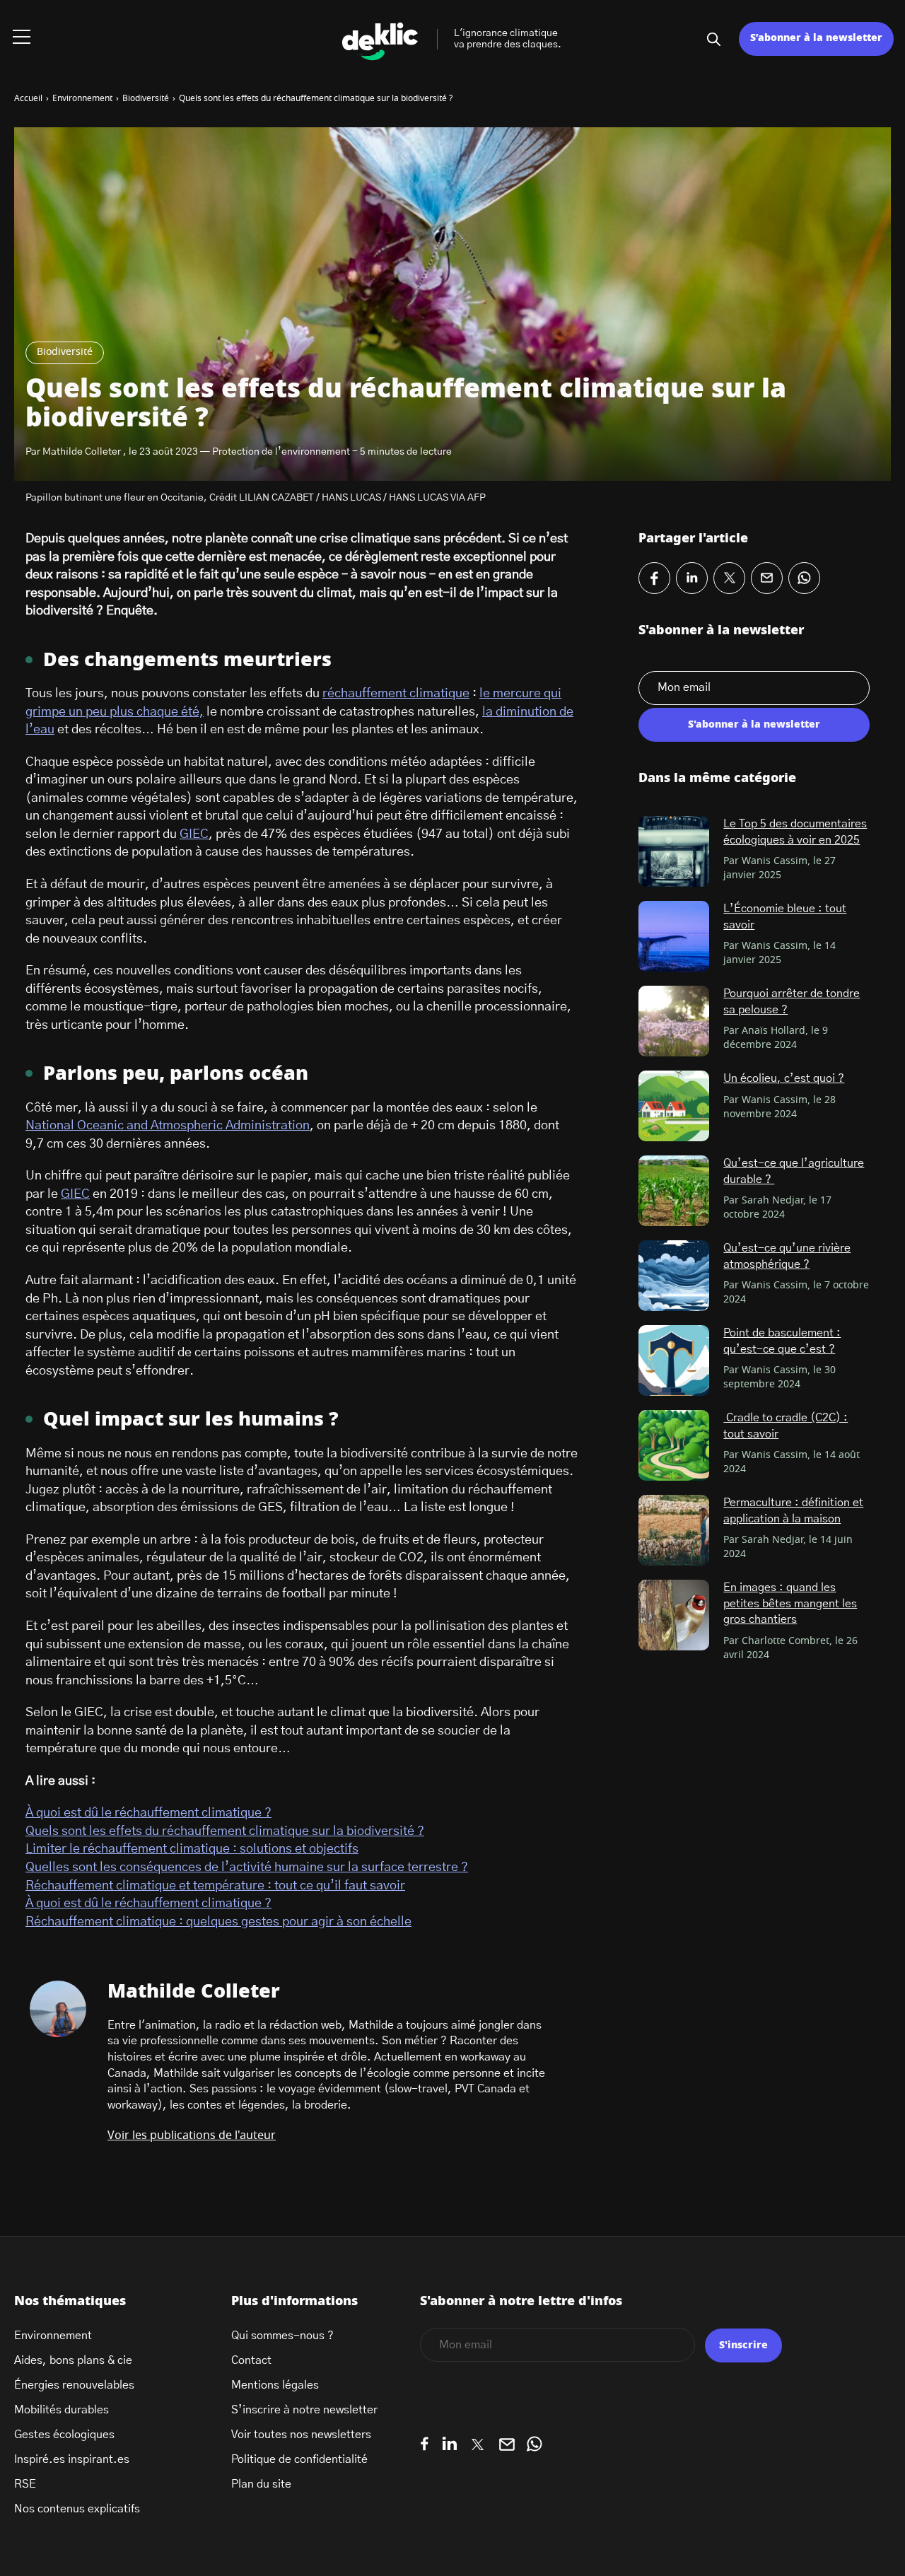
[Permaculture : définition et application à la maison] (674, 1530)
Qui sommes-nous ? (282, 2336)
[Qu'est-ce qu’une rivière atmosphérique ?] (674, 1276)
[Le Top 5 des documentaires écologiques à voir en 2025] (674, 851)
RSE (25, 2484)
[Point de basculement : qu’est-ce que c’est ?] (674, 1360)
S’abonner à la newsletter (816, 38)
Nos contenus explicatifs (77, 2509)
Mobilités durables (62, 2410)
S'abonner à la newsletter (754, 725)
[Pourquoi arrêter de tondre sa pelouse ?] (674, 1021)
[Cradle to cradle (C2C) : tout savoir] (674, 1445)
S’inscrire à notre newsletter (304, 2410)
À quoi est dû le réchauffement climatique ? (148, 1813)
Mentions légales (275, 2385)
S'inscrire (743, 2345)
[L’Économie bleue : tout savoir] (674, 936)
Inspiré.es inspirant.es (72, 2459)
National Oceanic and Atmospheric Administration (168, 1126)
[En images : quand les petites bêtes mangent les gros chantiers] (674, 1615)
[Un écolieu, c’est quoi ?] (674, 1106)
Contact (251, 2360)
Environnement (53, 2336)
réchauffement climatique (396, 694)
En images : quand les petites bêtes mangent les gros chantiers (790, 1603)
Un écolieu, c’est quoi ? (784, 1078)
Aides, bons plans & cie (73, 2360)
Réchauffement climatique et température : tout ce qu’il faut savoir (215, 1886)
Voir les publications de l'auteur (192, 2135)
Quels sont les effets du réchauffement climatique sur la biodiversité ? (225, 1831)
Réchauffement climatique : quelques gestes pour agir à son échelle (218, 1922)
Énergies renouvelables (74, 2385)
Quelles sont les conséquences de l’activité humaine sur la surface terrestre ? (247, 1867)
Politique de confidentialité (299, 2459)
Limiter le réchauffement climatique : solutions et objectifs (192, 1849)
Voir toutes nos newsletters (301, 2435)
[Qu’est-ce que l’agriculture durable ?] (674, 1191)
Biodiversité (65, 352)
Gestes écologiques (64, 2435)
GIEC (194, 834)
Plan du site (261, 2484)
